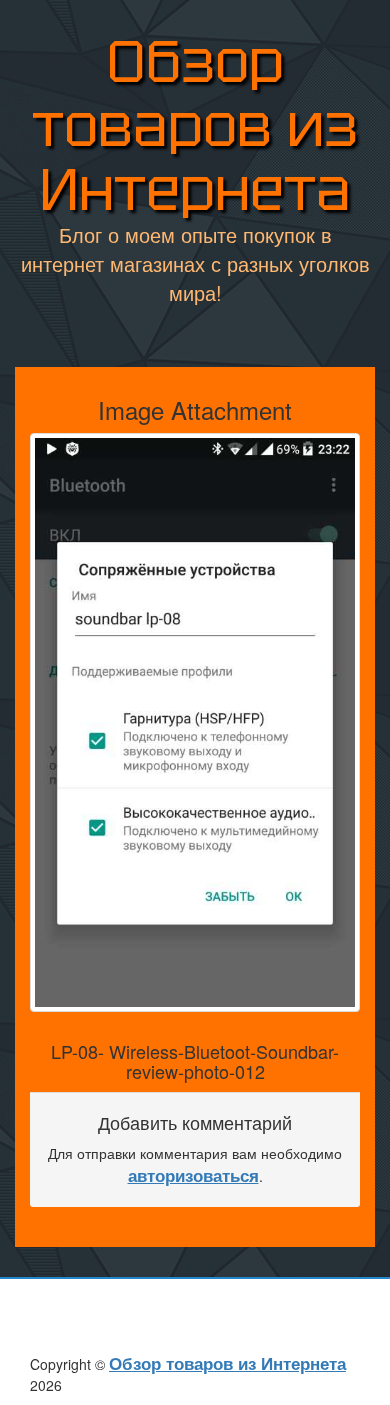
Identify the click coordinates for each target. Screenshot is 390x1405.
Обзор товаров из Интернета (195, 125)
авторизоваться (193, 1175)
